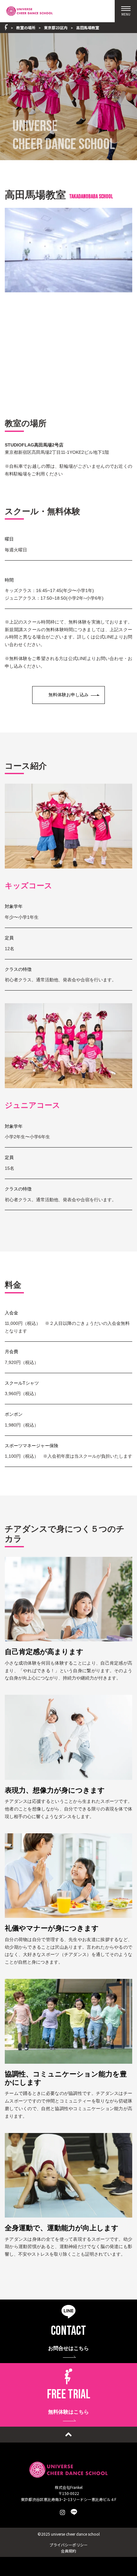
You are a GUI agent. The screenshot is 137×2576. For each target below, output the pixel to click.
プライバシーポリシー (68, 2545)
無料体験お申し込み (68, 695)
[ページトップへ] (68, 2435)
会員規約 (68, 2551)
